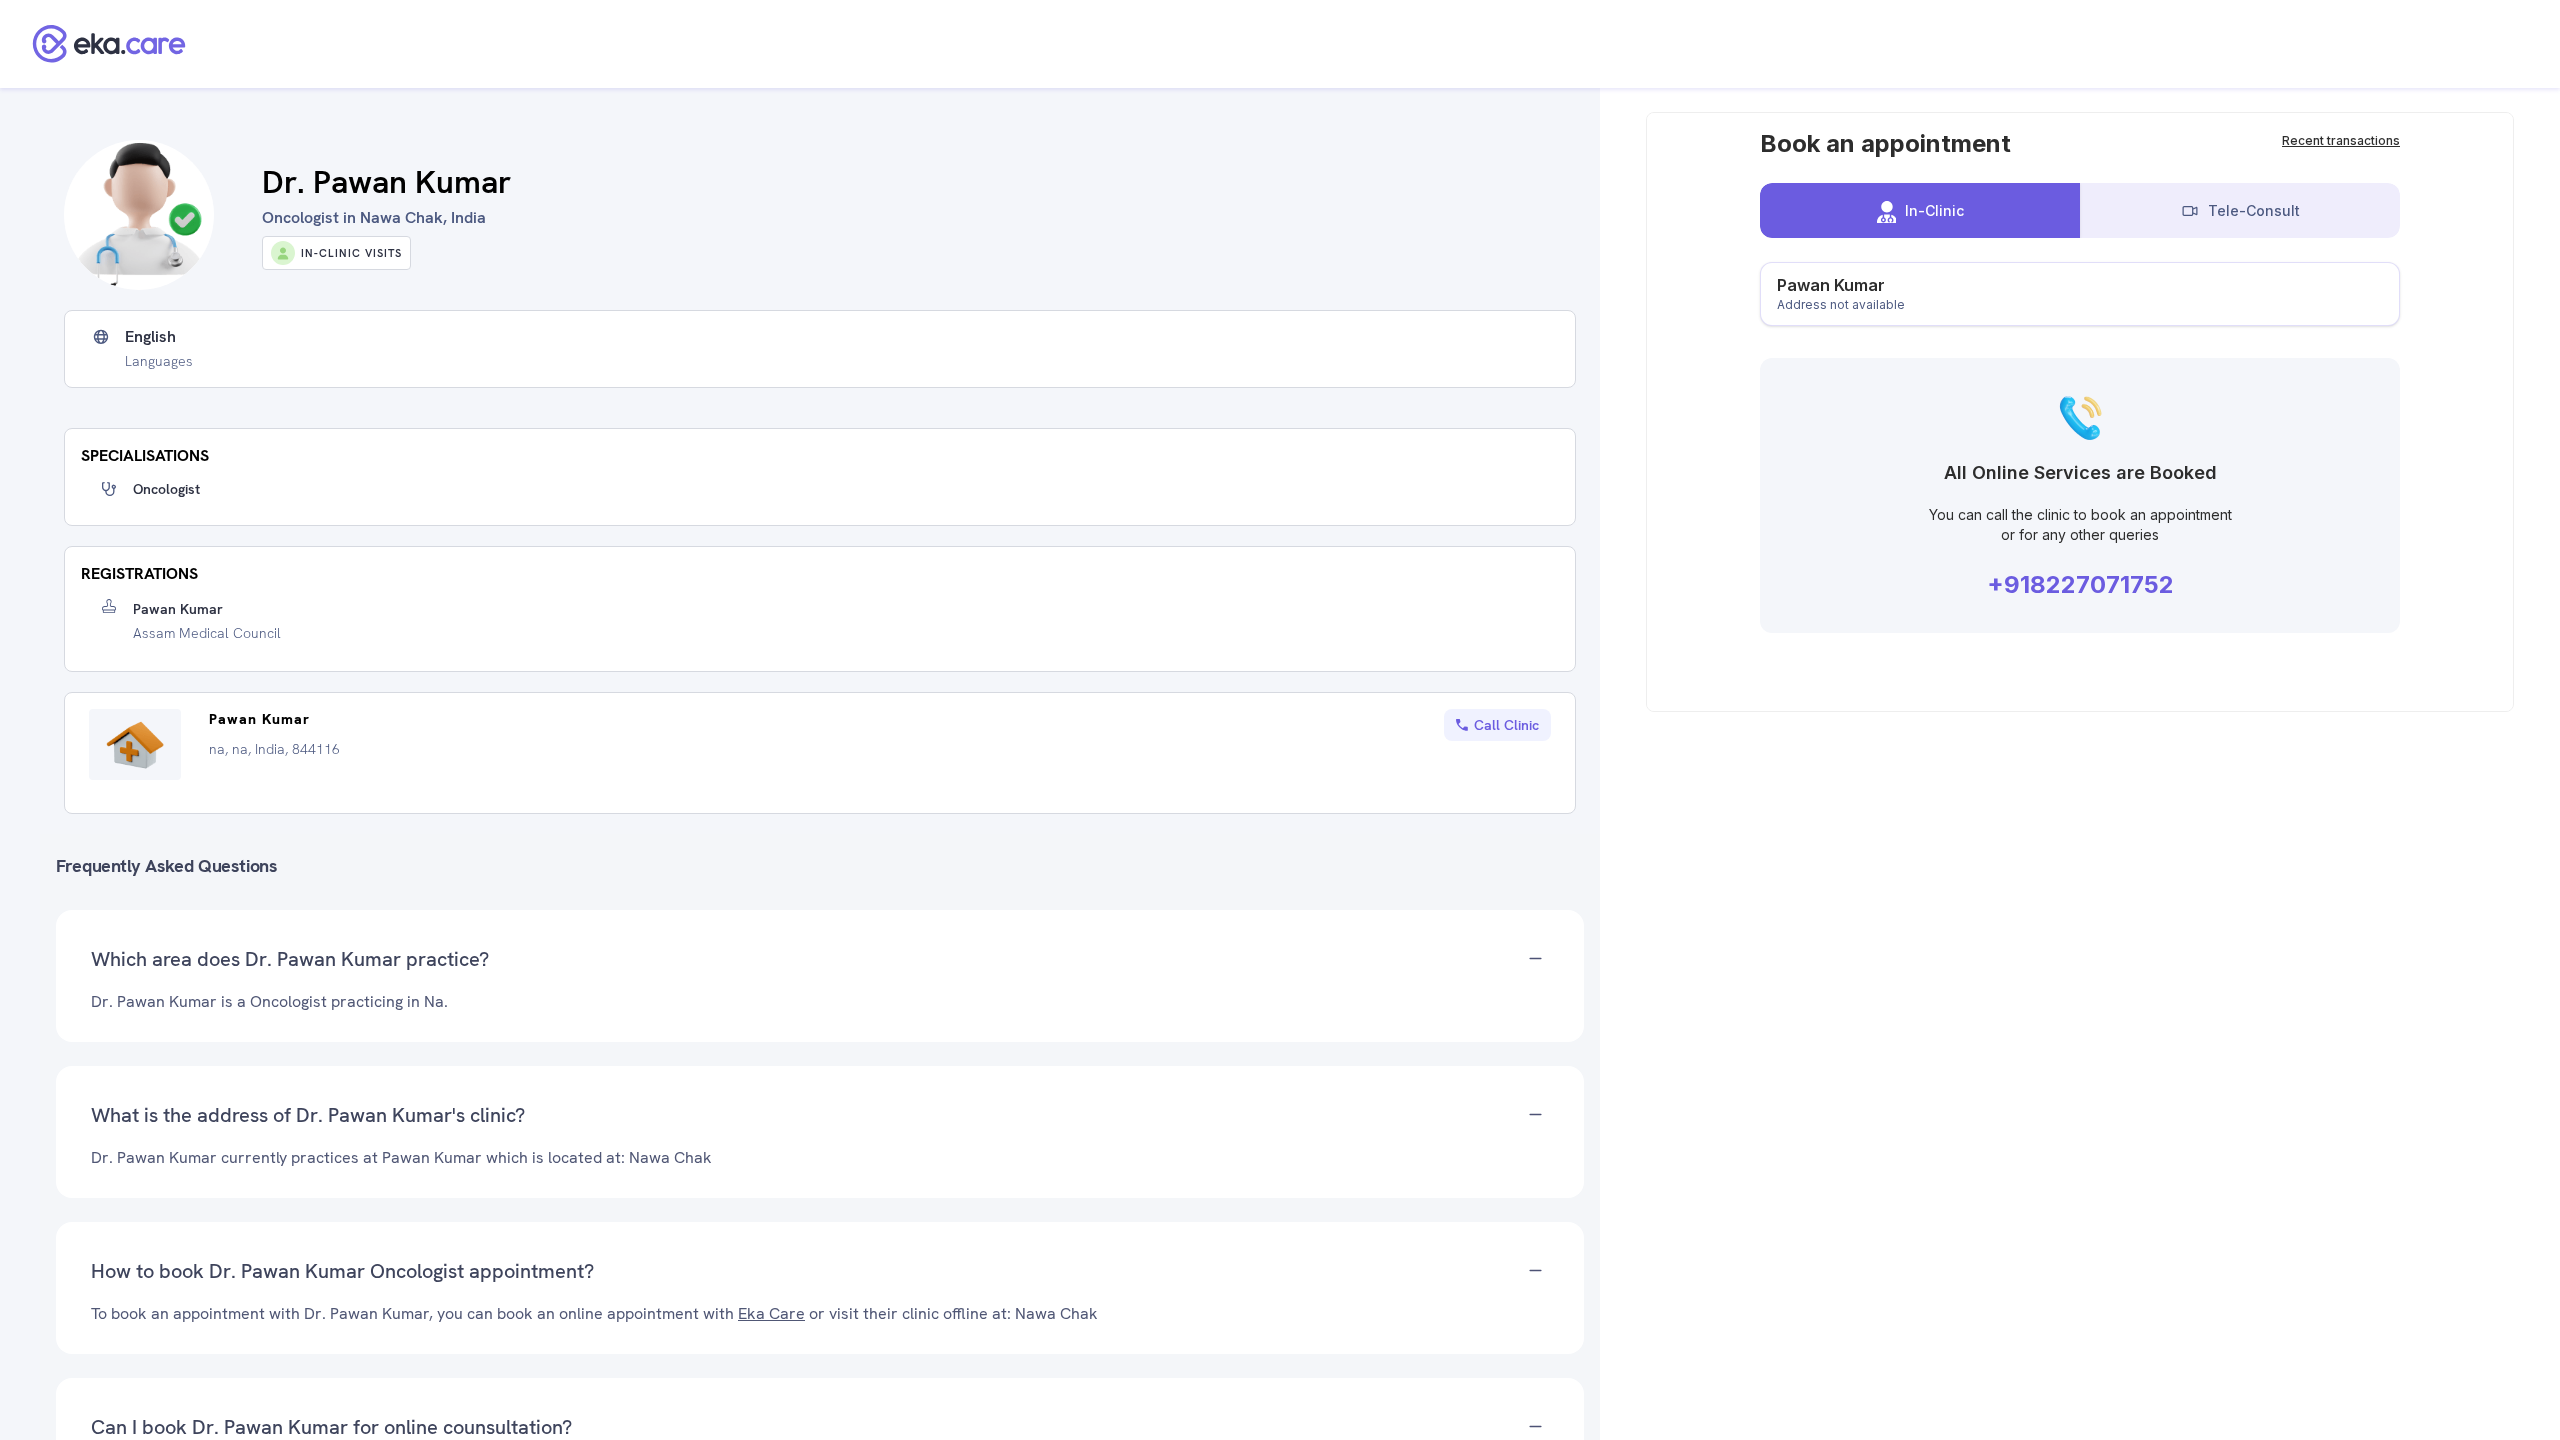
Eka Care (771, 1313)
